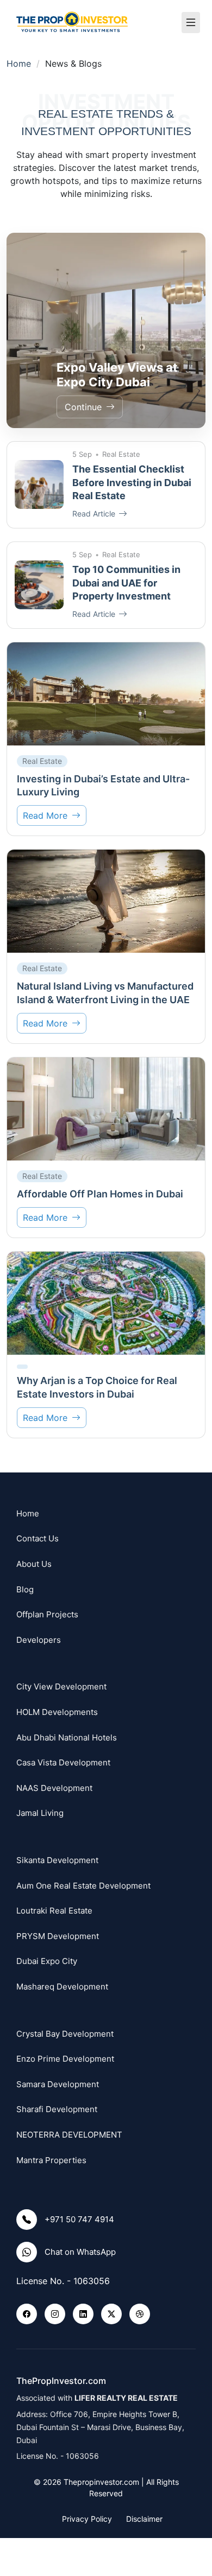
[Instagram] (55, 2314)
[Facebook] (27, 2314)
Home (19, 63)
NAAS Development (54, 1788)
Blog (25, 1589)
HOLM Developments (57, 1712)
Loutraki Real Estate (54, 1911)
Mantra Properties (51, 2160)
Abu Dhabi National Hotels (67, 1737)
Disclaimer (144, 2519)
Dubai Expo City (47, 1961)
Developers (39, 1640)
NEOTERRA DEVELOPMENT (69, 2135)
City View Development (61, 1686)
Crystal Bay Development (65, 2034)
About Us (34, 1564)
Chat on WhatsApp (80, 2252)
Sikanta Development (57, 1860)
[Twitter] (111, 2314)
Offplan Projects (47, 1614)
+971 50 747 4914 (79, 2219)
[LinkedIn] (83, 2314)
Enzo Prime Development (65, 2059)
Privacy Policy (87, 2519)
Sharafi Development (57, 2109)
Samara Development (58, 2084)
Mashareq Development (62, 1987)
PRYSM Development (58, 1936)
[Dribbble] (140, 2314)
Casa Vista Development (63, 1762)
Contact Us (38, 1538)
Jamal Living (40, 1813)
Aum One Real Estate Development (83, 1886)
